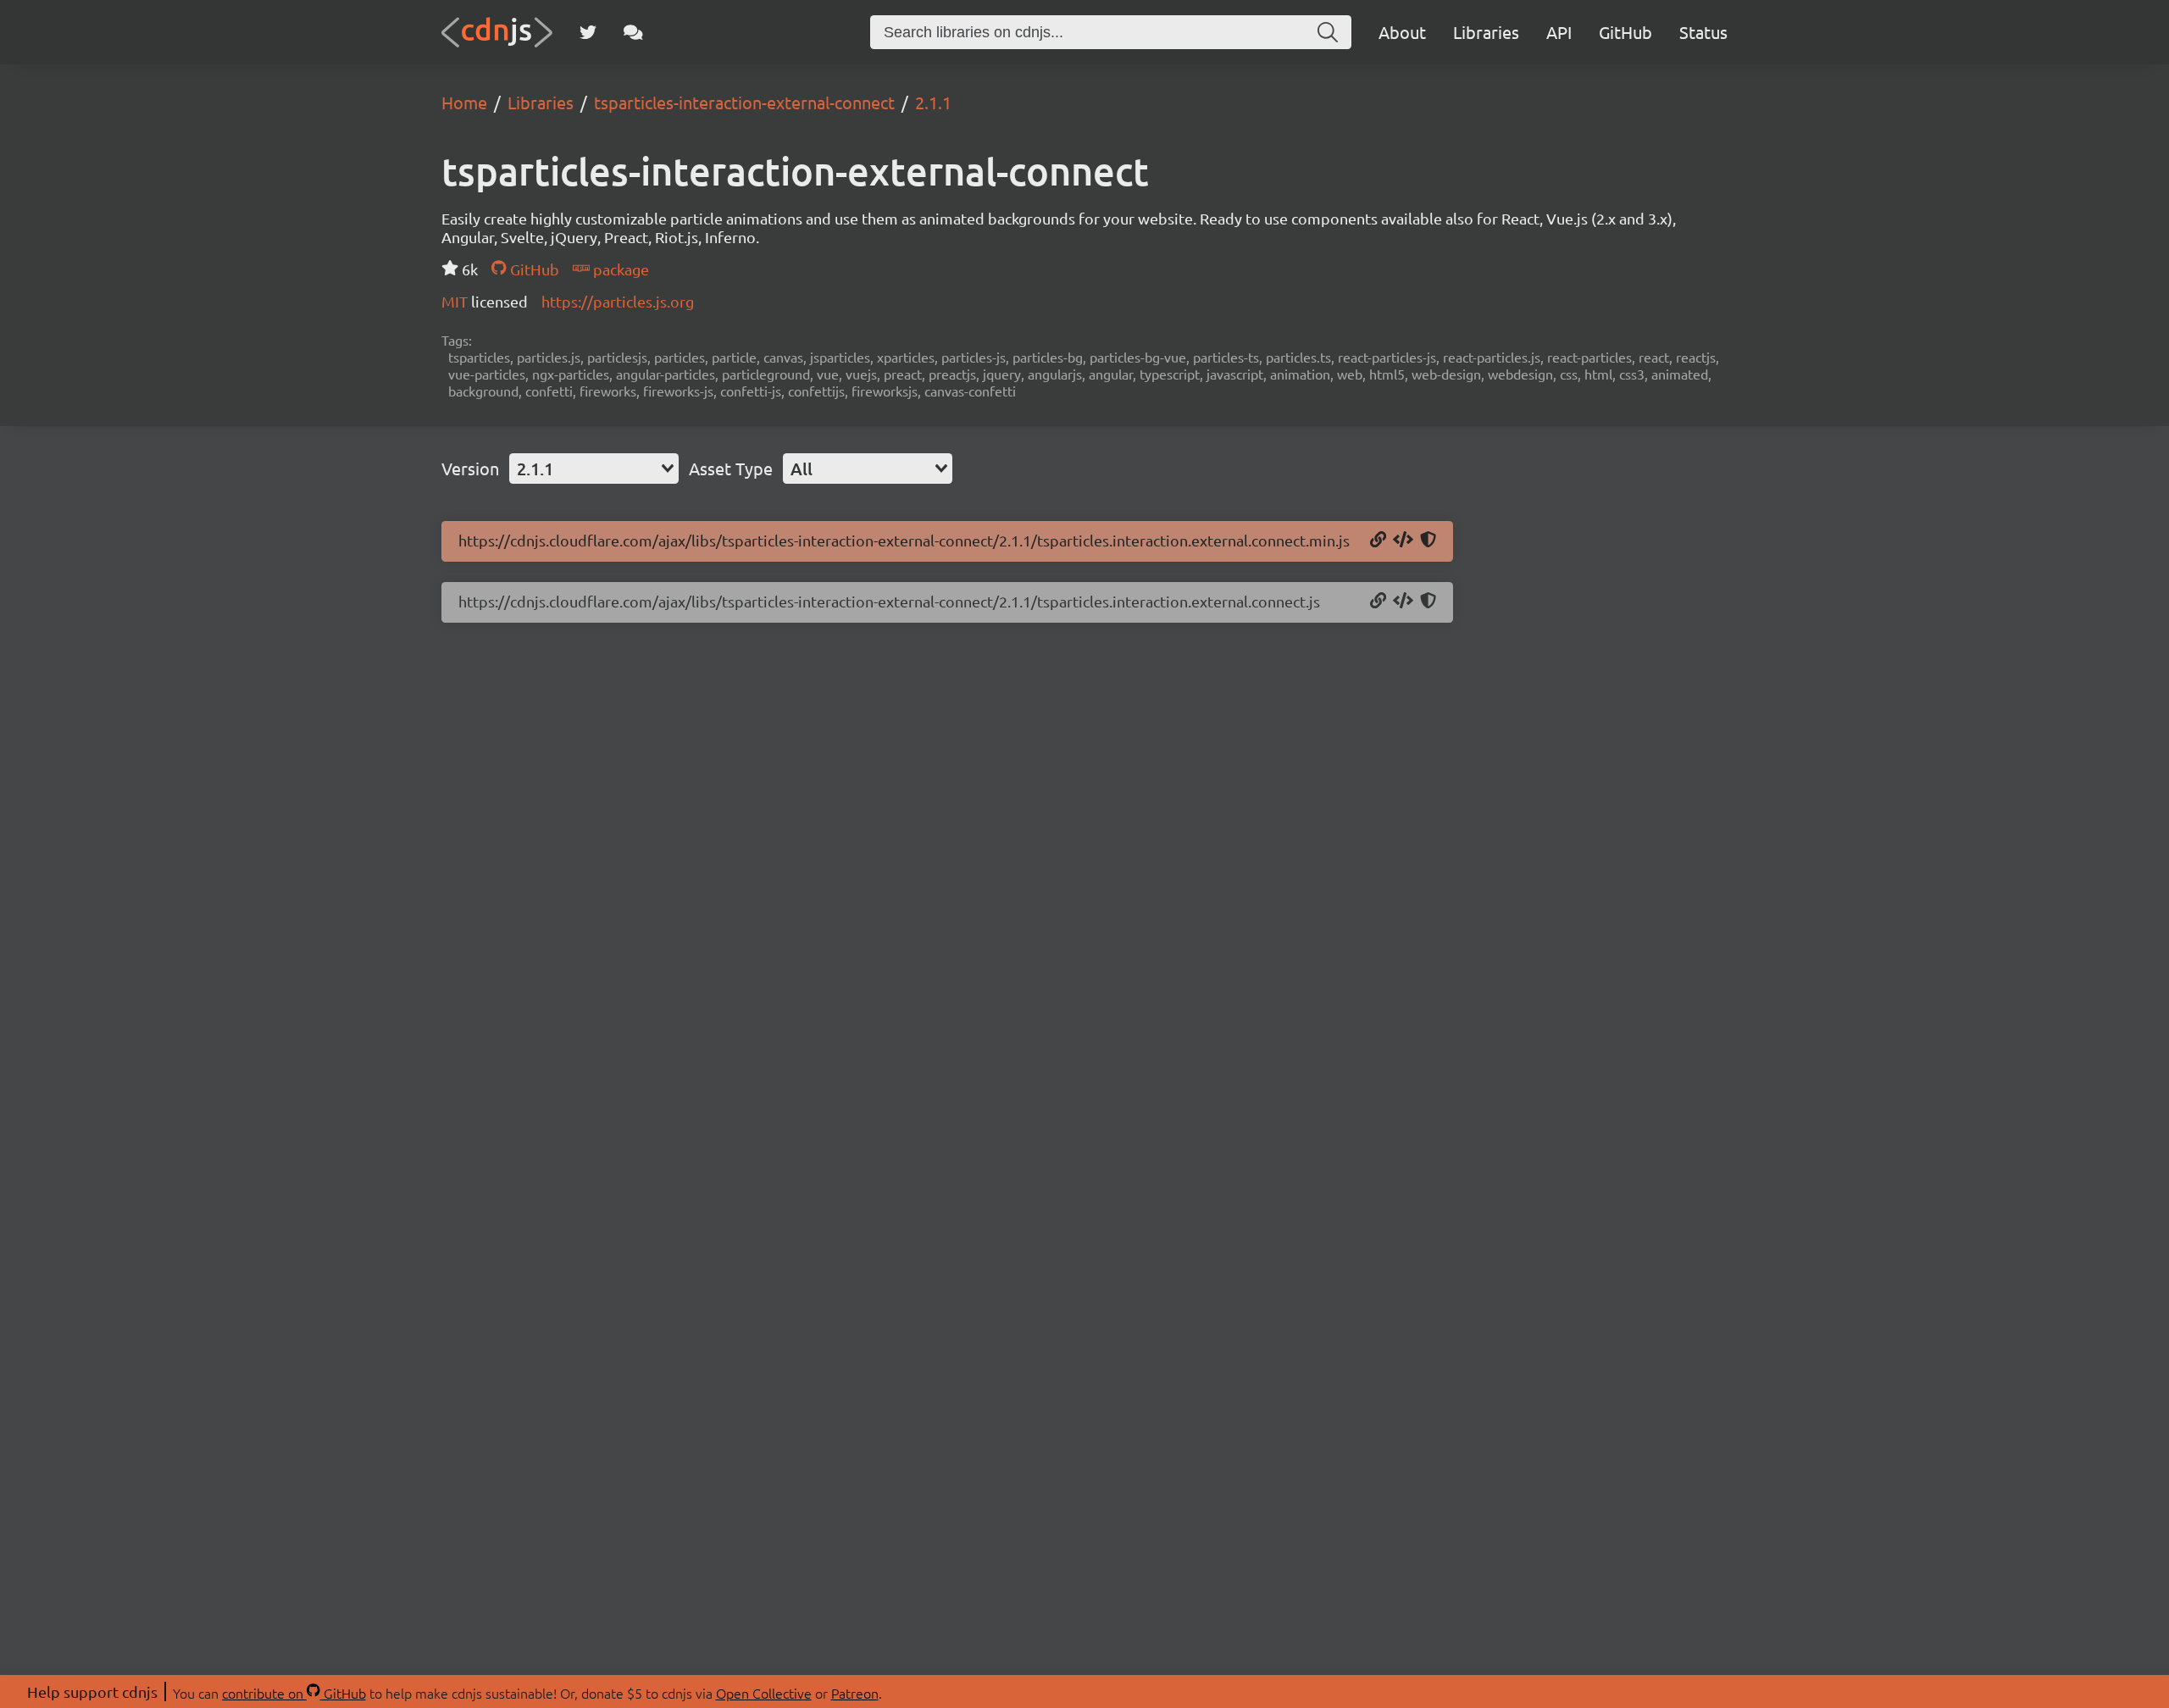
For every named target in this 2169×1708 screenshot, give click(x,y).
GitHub (1625, 32)
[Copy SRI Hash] (1428, 541)
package (619, 269)
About (1402, 32)
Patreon (855, 1693)
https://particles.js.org (618, 301)
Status (1703, 32)
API (1559, 32)
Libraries (1486, 32)
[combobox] (594, 469)
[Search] (1328, 32)
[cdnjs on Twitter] (588, 32)
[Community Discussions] (633, 32)
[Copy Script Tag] (1403, 541)
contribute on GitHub (294, 1693)
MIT (456, 301)
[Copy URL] (1378, 541)
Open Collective (764, 1693)
